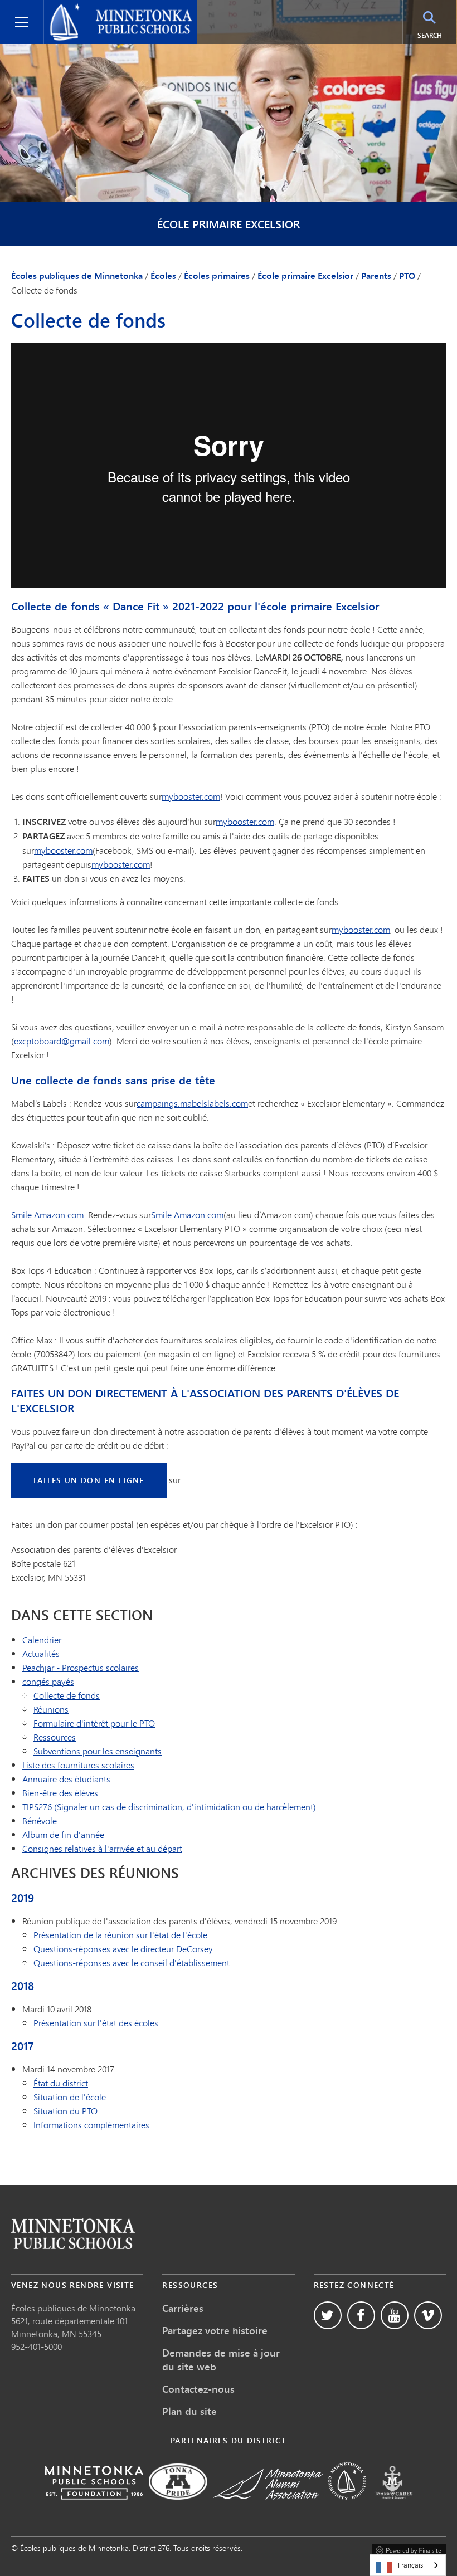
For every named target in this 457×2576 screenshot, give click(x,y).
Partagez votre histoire (215, 2330)
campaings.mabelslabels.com (192, 1103)
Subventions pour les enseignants (98, 1751)
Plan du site (189, 2411)
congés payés (48, 1681)
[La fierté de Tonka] (178, 2507)
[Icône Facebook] (361, 2315)
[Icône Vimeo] (428, 2315)
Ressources (55, 1737)
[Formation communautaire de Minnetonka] (347, 2507)
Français (410, 2565)
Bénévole (40, 1820)
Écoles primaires (217, 276)
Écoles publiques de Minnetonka (114, 9)
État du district (61, 2083)
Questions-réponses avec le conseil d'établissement (132, 1962)
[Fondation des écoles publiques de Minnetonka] (94, 2507)
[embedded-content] (229, 465)
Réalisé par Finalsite (409, 2549)
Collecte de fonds (67, 1695)
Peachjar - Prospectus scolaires (81, 1667)
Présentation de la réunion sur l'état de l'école (120, 1935)
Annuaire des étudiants (66, 1779)
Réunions (51, 1709)
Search (437, 35)
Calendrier (42, 1639)
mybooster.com (191, 796)
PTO (407, 276)
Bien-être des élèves (60, 1793)
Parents (376, 276)
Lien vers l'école (73, 2234)
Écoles (163, 276)
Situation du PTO (65, 2111)
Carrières (183, 2308)
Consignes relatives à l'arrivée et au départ (102, 1848)
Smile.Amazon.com (47, 1214)
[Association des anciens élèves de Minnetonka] (268, 2507)
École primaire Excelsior (229, 224)
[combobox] (408, 2565)
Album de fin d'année (63, 1834)
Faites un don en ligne (89, 1480)
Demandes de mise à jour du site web (221, 2360)
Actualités (41, 1653)
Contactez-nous (198, 2389)
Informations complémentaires (91, 2125)
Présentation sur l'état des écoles (96, 2023)
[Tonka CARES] (393, 2507)
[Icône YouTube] (395, 2315)
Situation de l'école (70, 2097)
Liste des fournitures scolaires (78, 1765)
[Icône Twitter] (328, 2315)
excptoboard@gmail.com (62, 1041)
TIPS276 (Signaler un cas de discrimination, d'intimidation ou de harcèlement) (169, 1807)
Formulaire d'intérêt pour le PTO (94, 1723)
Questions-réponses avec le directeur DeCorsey (123, 1949)
